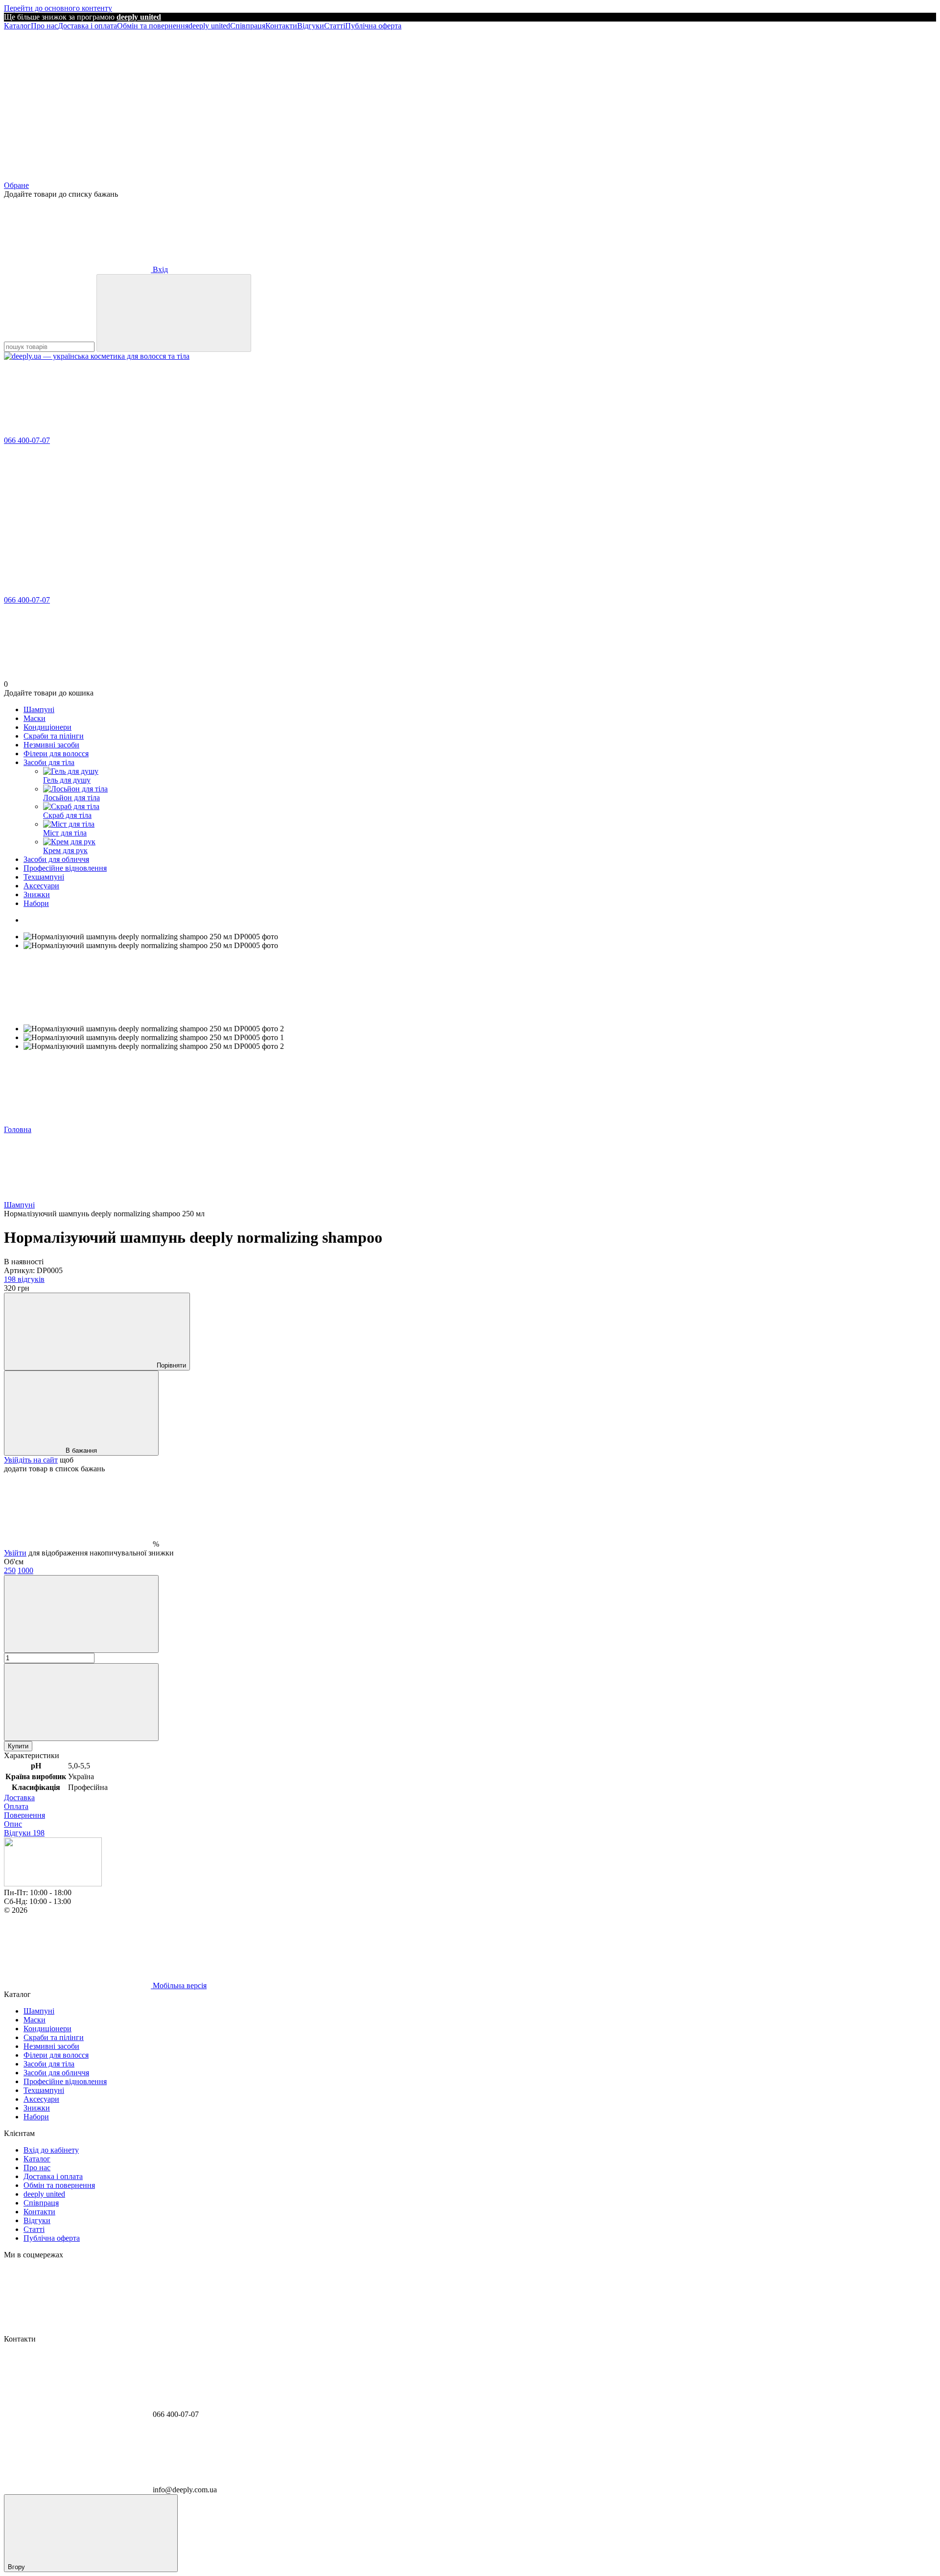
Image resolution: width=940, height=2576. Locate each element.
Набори (36, 903)
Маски (35, 718)
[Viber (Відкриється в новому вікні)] (518, 101)
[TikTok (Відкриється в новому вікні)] (371, 101)
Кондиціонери (47, 727)
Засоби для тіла (49, 762)
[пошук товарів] (174, 313)
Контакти (281, 26)
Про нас (44, 26)
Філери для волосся (56, 754)
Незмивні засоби (51, 745)
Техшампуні (44, 877)
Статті (335, 26)
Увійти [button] (15, 1553)
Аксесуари (41, 886)
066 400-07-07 (27, 440)
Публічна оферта (373, 26)
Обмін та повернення (153, 26)
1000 (25, 1570)
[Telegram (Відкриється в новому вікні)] (224, 101)
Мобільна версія (179, 1985)
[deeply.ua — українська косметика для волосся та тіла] (53, 1884)
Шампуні (39, 709)
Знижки (37, 894)
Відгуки (311, 26)
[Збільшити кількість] (81, 1702)
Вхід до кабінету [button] (51, 2150)
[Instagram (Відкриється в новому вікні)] (77, 101)
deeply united (209, 26)
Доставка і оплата (87, 26)
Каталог (17, 26)
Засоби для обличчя (56, 859)
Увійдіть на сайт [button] (31, 1460)
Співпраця (248, 26)
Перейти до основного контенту (58, 8)
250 (10, 1570)
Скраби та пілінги (54, 736)
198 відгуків (24, 1279)
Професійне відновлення (65, 868)
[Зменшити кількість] (81, 1614)
